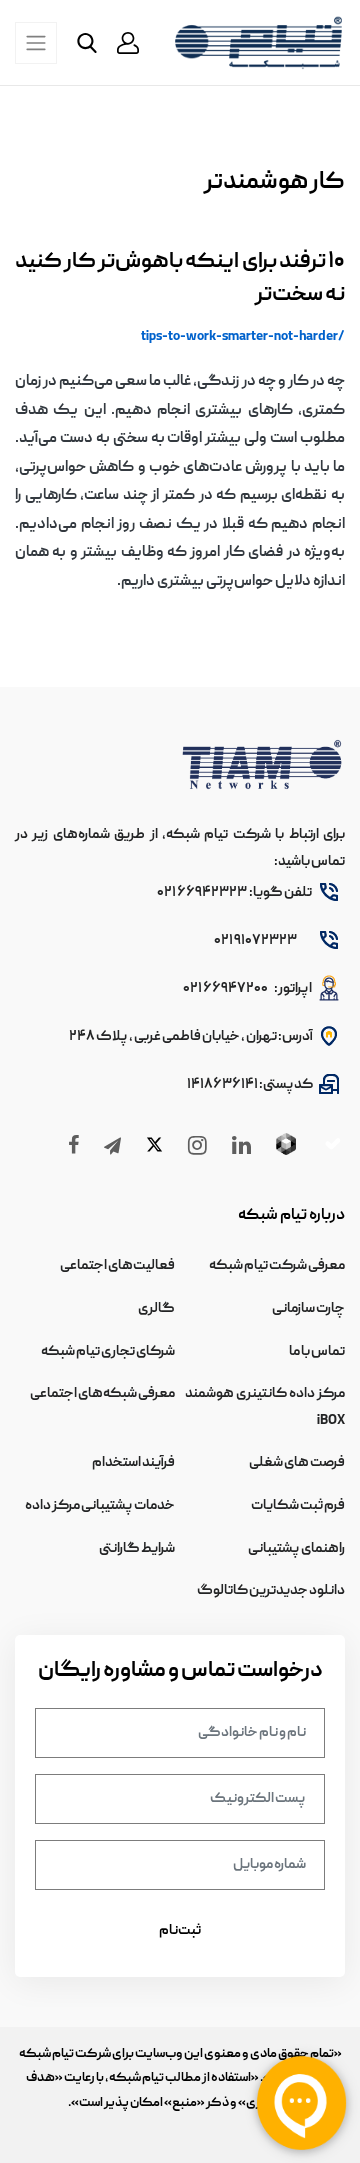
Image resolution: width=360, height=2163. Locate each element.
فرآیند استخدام (133, 1463)
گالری (156, 1309)
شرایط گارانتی (137, 1549)
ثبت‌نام (180, 1931)
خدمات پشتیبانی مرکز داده (100, 1506)
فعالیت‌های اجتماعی (117, 1266)
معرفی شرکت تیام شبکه (277, 1266)
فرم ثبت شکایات (298, 1506)
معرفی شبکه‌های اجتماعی (102, 1394)
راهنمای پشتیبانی (296, 1549)
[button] (128, 43)
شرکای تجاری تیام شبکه (108, 1352)
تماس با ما (317, 1352)
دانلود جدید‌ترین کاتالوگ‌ (271, 1591)
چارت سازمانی (308, 1309)
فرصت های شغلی (297, 1463)
